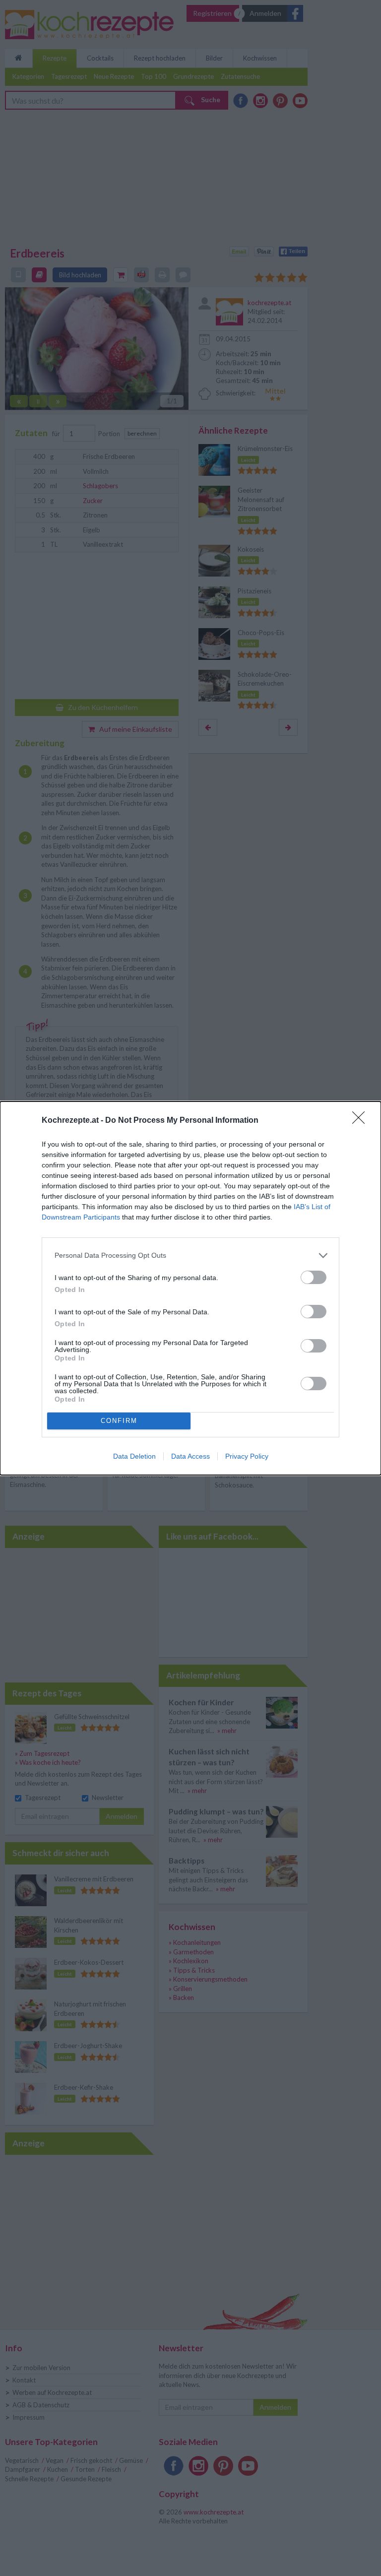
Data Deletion (134, 1456)
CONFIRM (119, 1421)
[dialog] (190, 1288)
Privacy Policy (247, 1456)
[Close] (362, 1121)
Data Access (190, 1456)
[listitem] (190, 1256)
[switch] (314, 1277)
